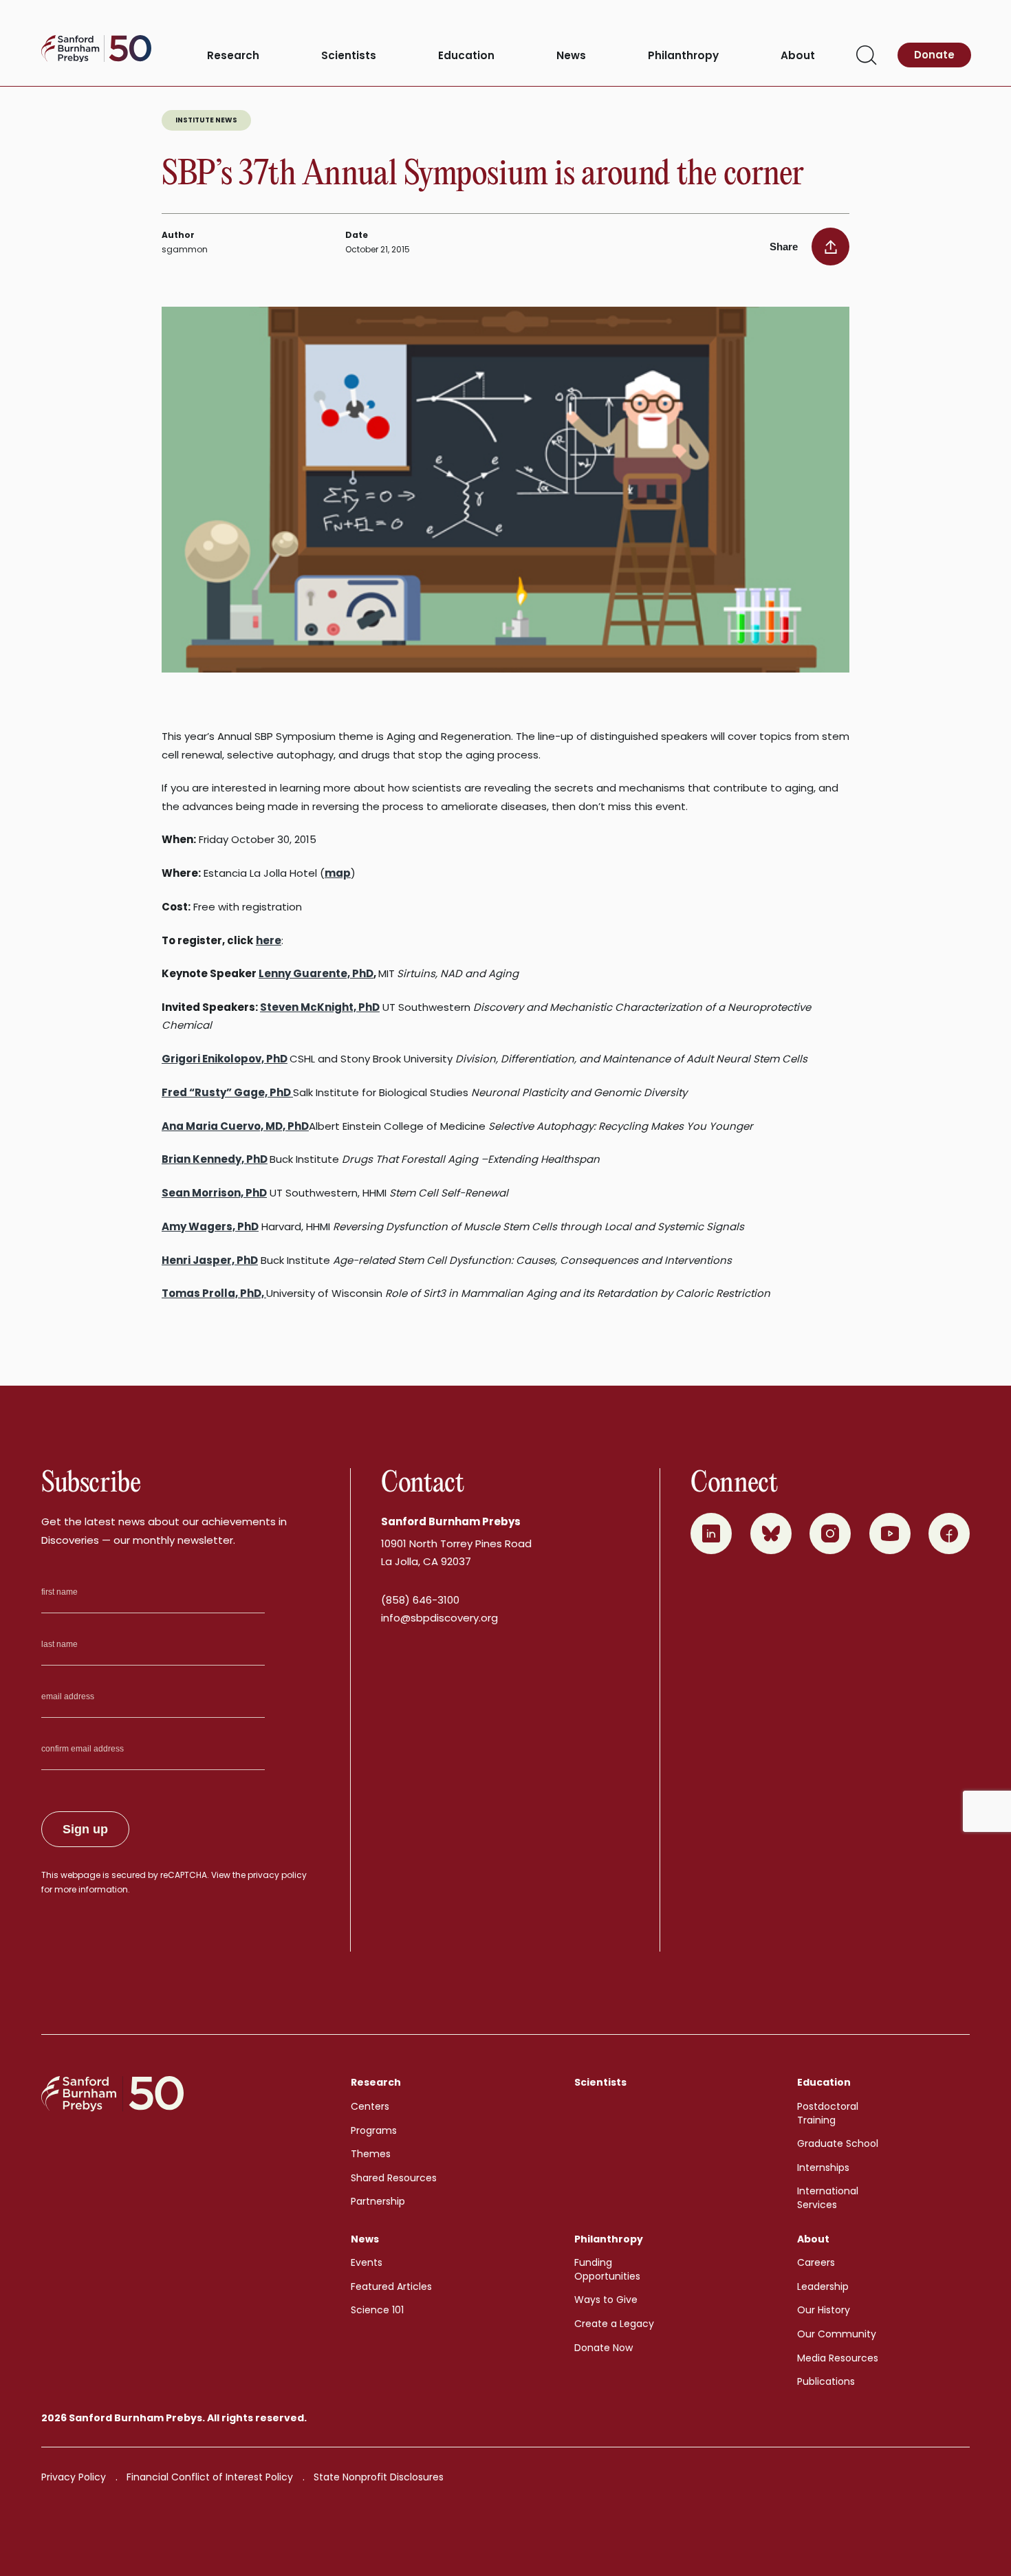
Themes (371, 2154)
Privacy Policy (74, 2477)
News (571, 56)
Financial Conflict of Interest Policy (210, 2477)
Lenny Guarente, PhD (316, 973)
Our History (824, 2310)
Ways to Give (606, 2300)
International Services (828, 2198)
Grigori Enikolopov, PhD (225, 1059)
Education (466, 56)
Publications (826, 2381)
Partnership (378, 2201)
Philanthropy (683, 56)
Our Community (837, 2334)
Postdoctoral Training (828, 2113)
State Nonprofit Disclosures (379, 2477)
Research (233, 56)
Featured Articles (391, 2286)
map (338, 873)
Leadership (823, 2286)
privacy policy (277, 1875)
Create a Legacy (614, 2324)
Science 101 (377, 2310)
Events (367, 2262)
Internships (823, 2168)
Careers (816, 2262)
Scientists (349, 56)
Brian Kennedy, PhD (215, 1159)
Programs (374, 2130)
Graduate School (838, 2143)
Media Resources (838, 2358)
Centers (370, 2106)
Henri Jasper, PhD (210, 1260)
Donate (934, 55)
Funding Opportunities (607, 2269)
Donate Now (604, 2348)
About (798, 56)
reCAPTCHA (184, 1875)
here (269, 940)
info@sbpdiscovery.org (439, 1618)
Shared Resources (394, 2178)
